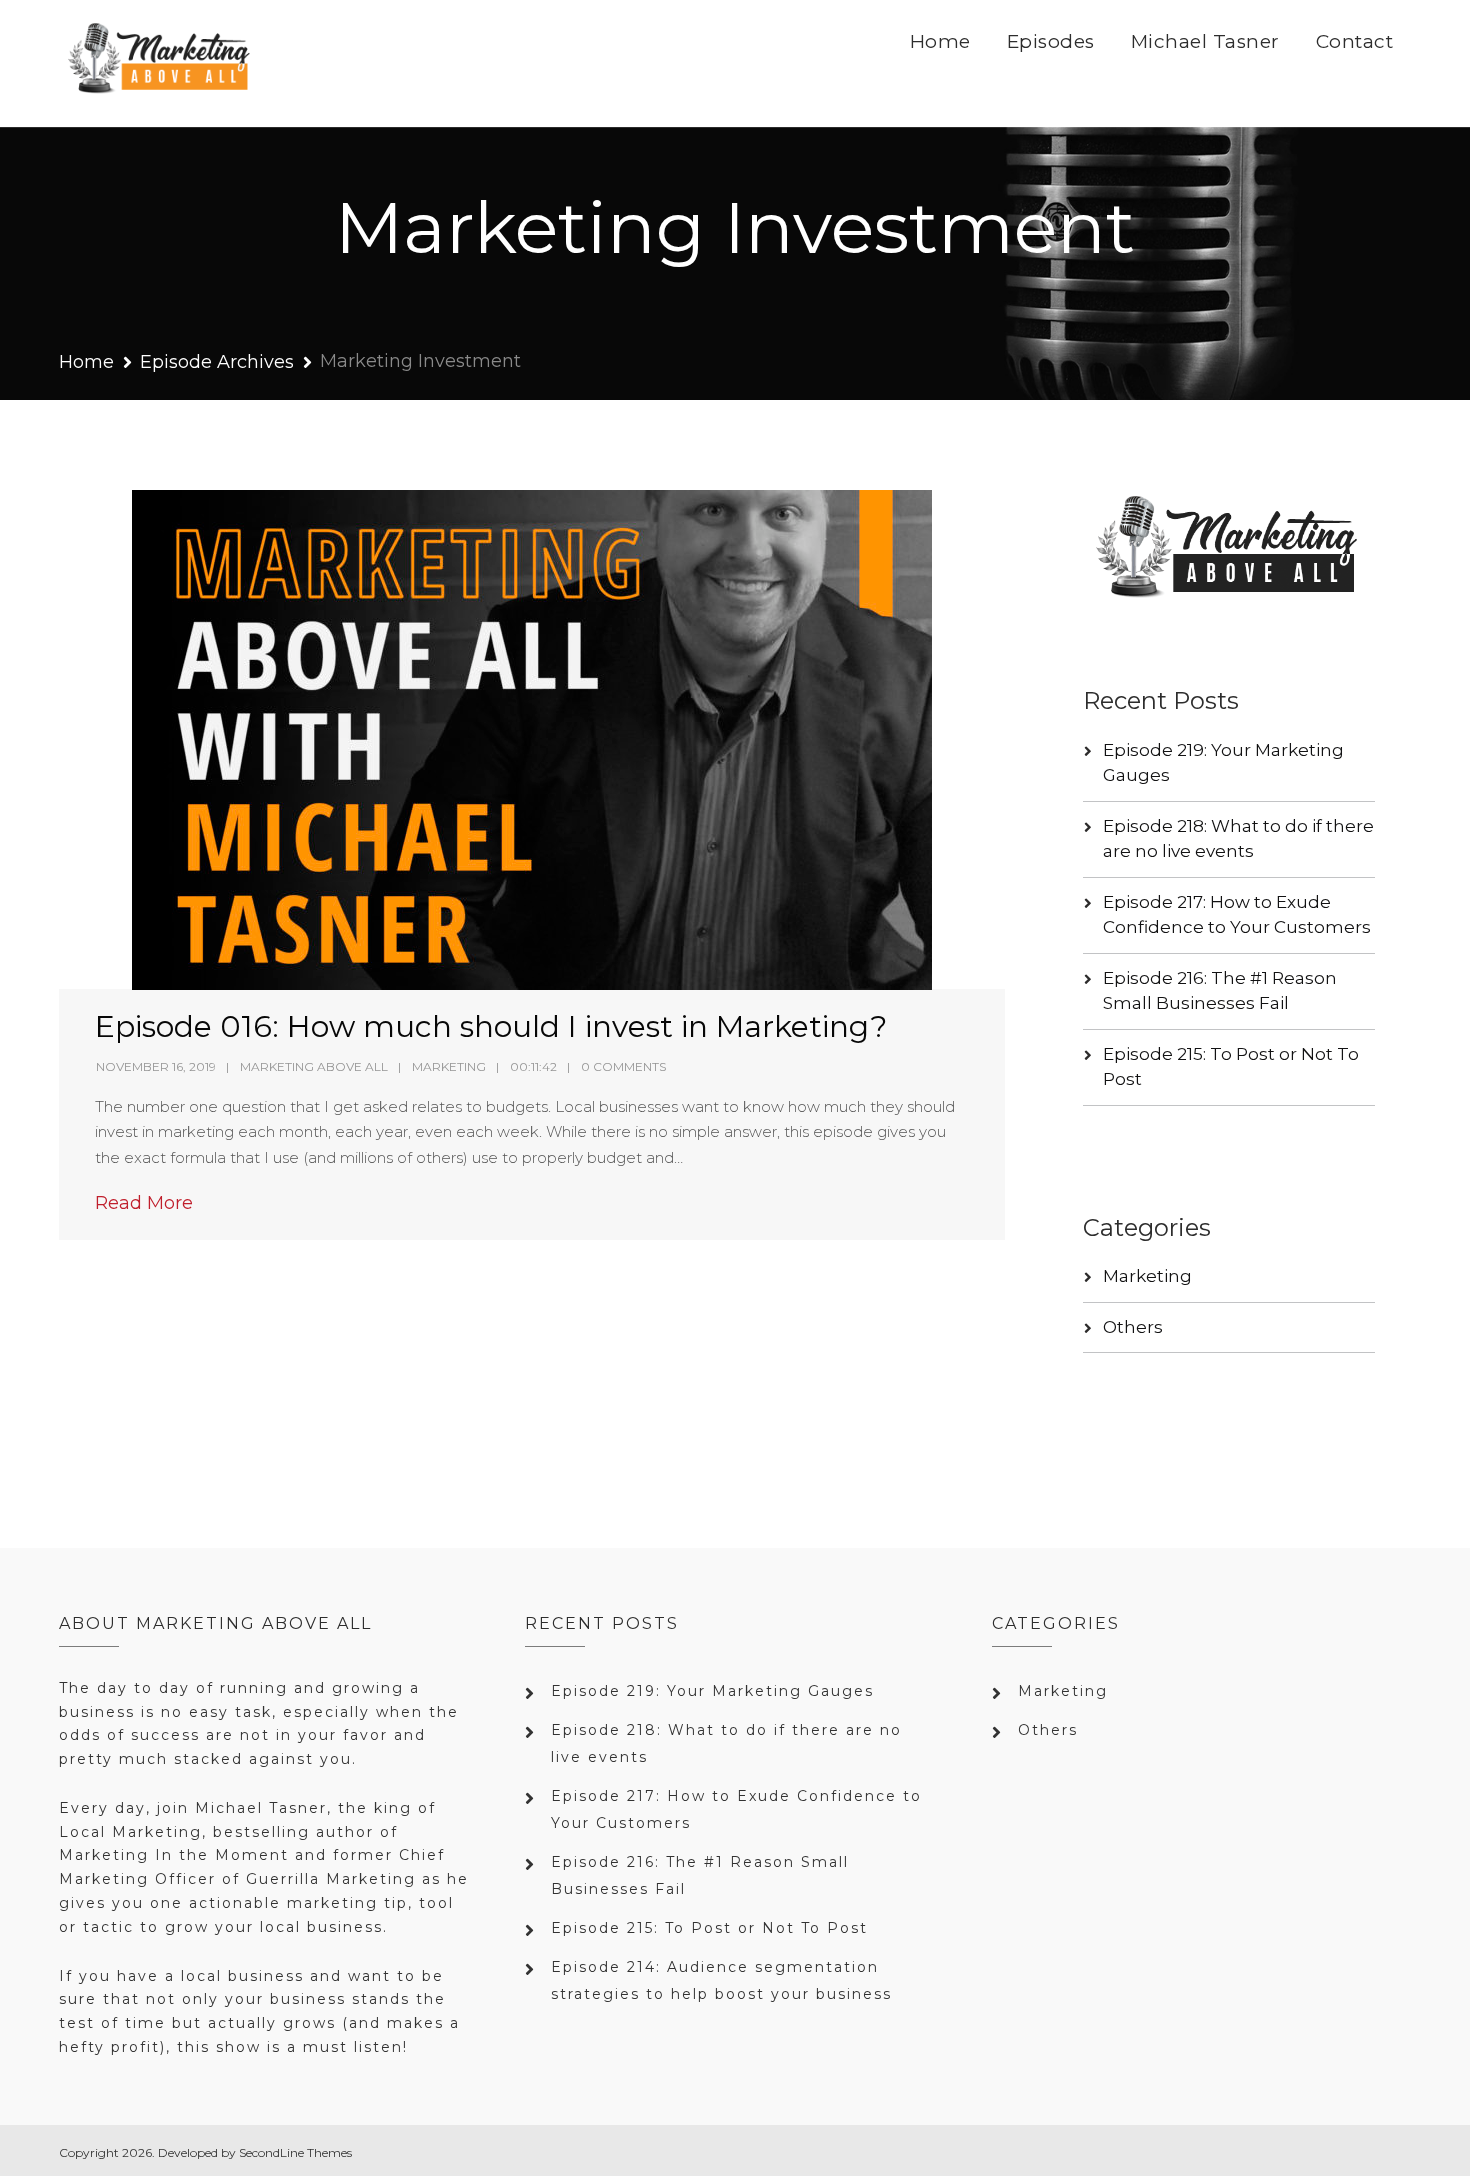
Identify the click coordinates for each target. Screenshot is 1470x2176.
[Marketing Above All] (160, 63)
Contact (1355, 41)
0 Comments (623, 1066)
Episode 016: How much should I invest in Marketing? (491, 1026)
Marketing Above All (314, 1066)
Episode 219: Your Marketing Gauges (712, 1691)
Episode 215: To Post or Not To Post (709, 1928)
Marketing (449, 1066)
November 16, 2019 (156, 1066)
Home (940, 41)
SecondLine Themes (295, 2152)
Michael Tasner (1205, 41)
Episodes (1051, 41)
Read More (144, 1203)
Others (1133, 1327)
